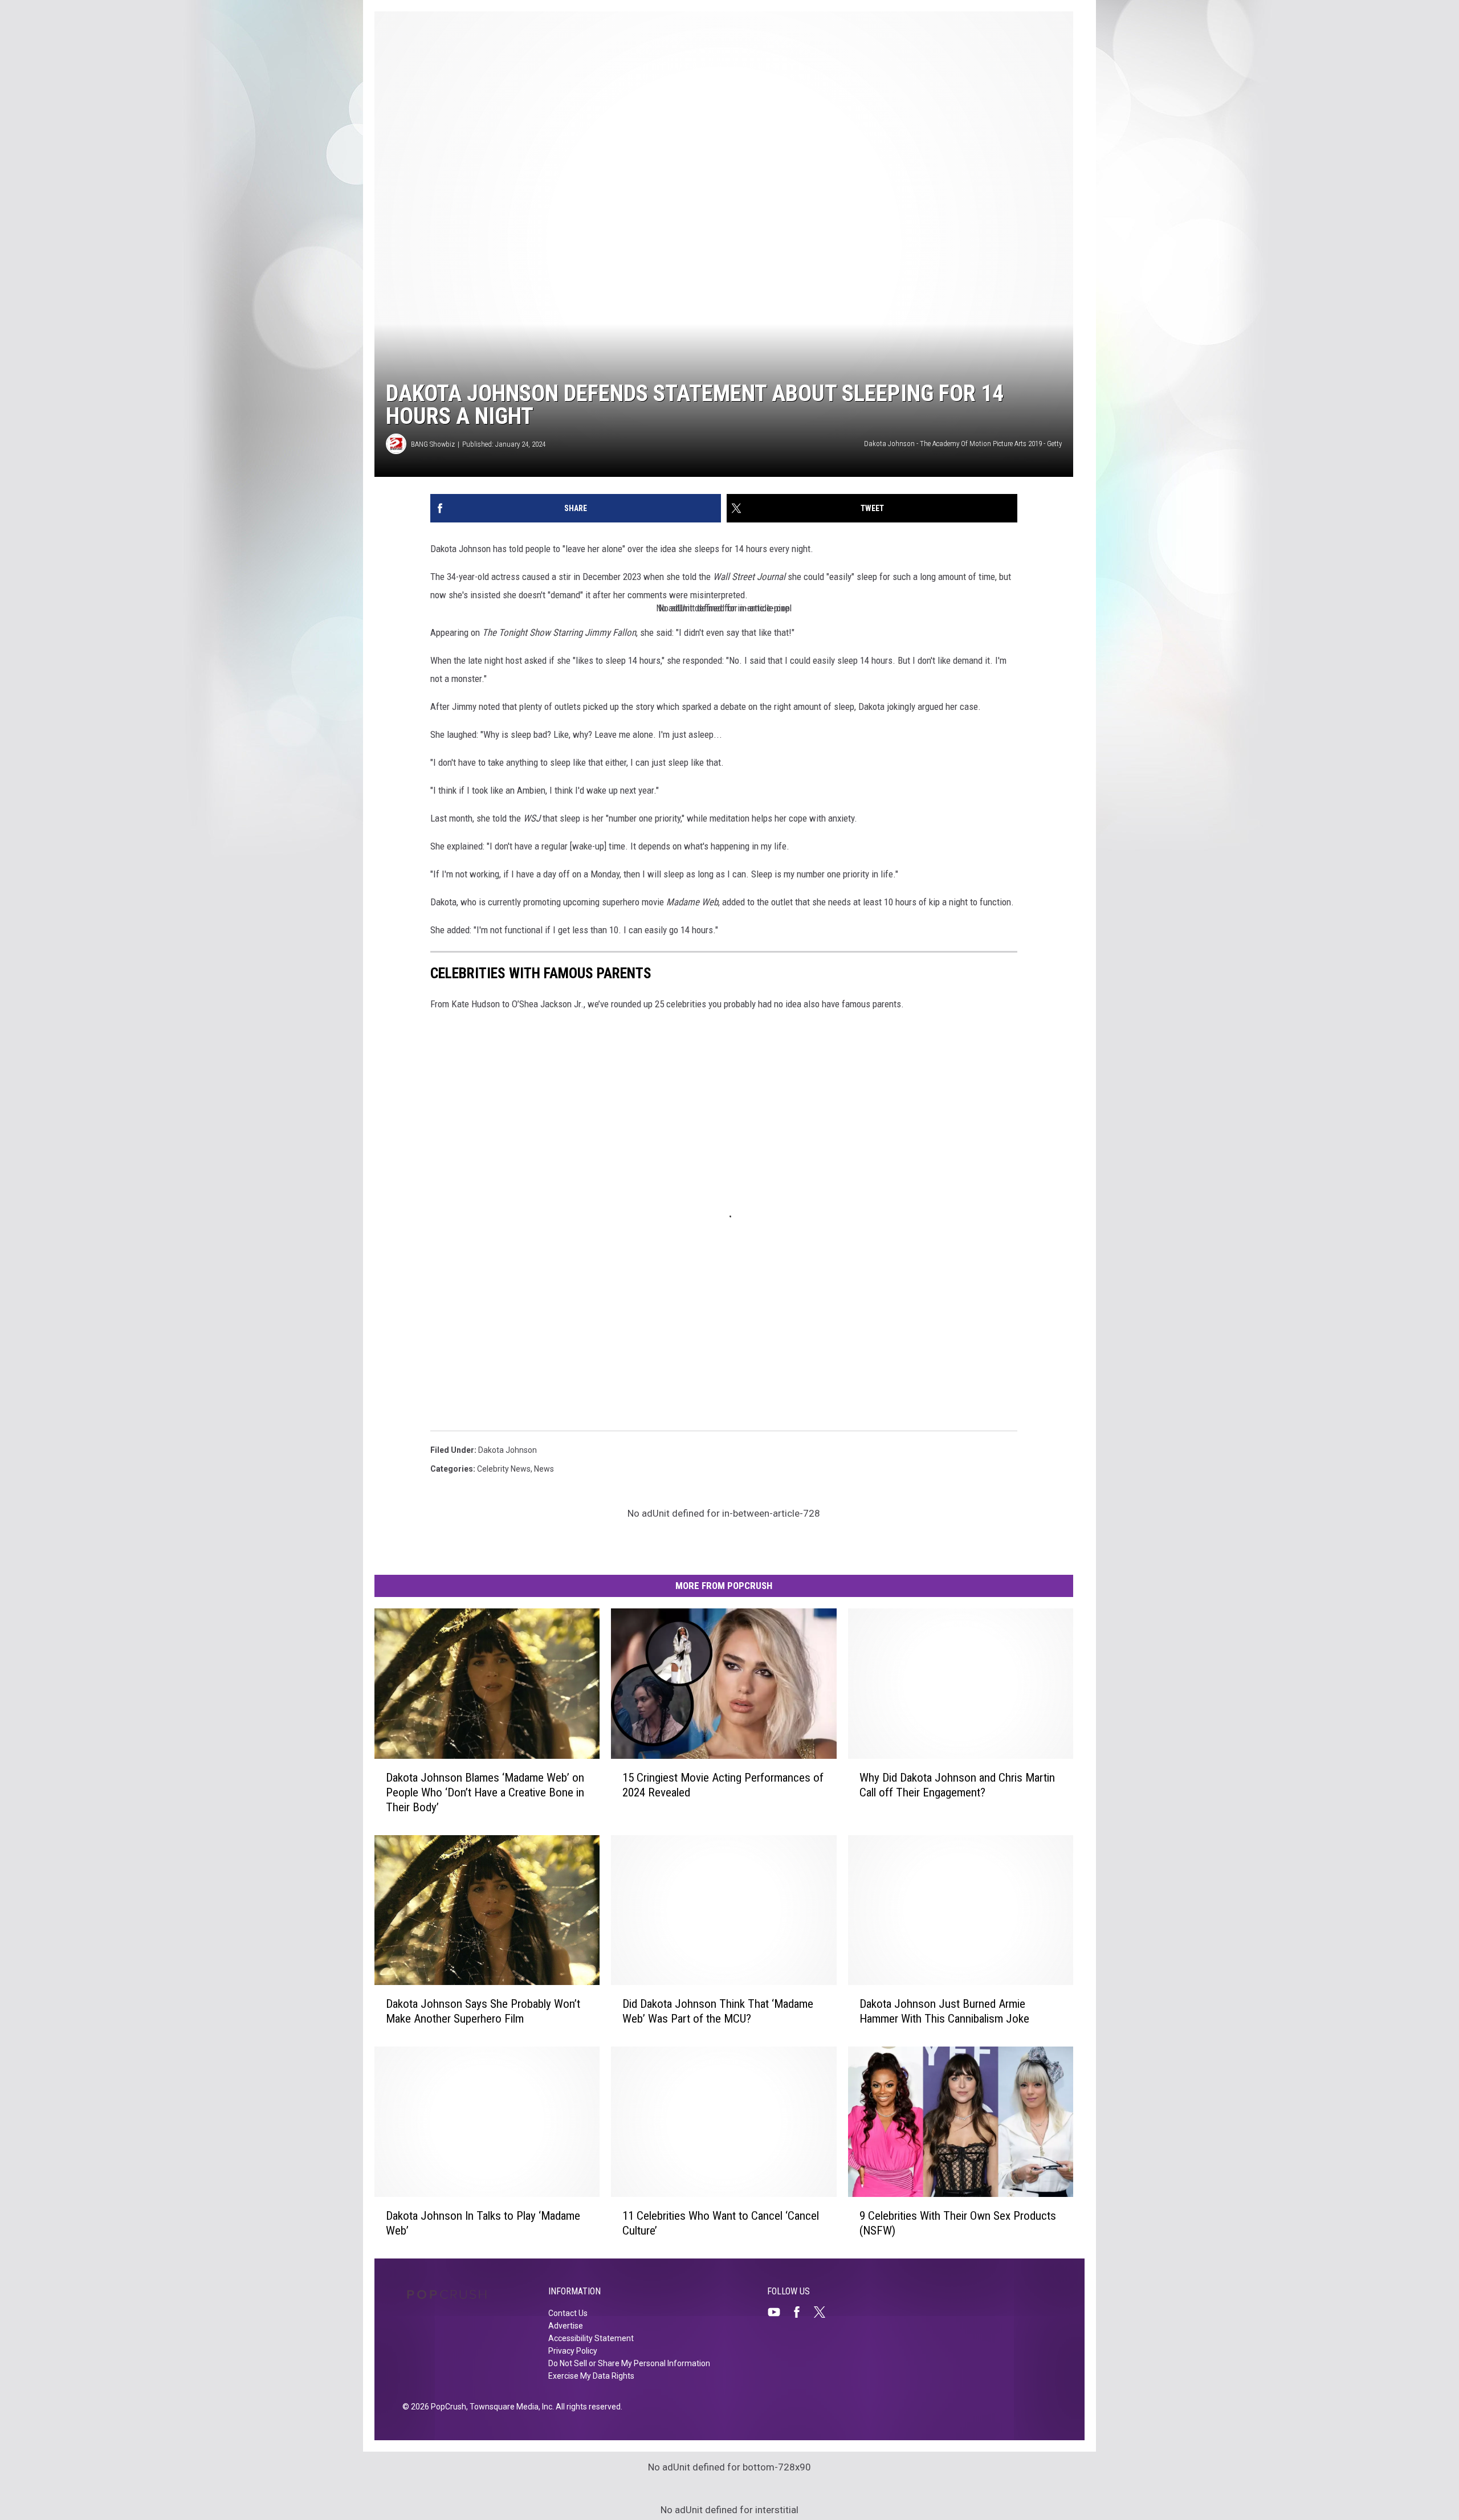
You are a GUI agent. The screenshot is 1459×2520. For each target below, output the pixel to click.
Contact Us (568, 2313)
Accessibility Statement (591, 2338)
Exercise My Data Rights (591, 2376)
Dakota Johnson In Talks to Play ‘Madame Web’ (483, 2223)
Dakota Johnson (508, 1450)
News (544, 1469)
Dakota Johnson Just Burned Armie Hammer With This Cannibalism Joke (944, 2011)
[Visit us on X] (824, 2312)
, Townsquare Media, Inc (509, 2407)
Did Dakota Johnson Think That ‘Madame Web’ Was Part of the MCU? (718, 2011)
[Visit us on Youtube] (779, 2312)
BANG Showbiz (433, 444)
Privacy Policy (573, 2351)
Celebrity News (504, 1469)
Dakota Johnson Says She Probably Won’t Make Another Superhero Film (483, 2011)
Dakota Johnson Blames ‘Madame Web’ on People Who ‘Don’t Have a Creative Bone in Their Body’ (485, 1792)
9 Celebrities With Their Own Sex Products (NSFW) (958, 2223)
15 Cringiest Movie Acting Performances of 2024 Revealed (723, 1785)
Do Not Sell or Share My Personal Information (629, 2363)
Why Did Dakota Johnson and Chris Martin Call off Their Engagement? (957, 1785)
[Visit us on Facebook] (801, 2312)
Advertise (566, 2326)
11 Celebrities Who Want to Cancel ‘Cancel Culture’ (721, 2223)
